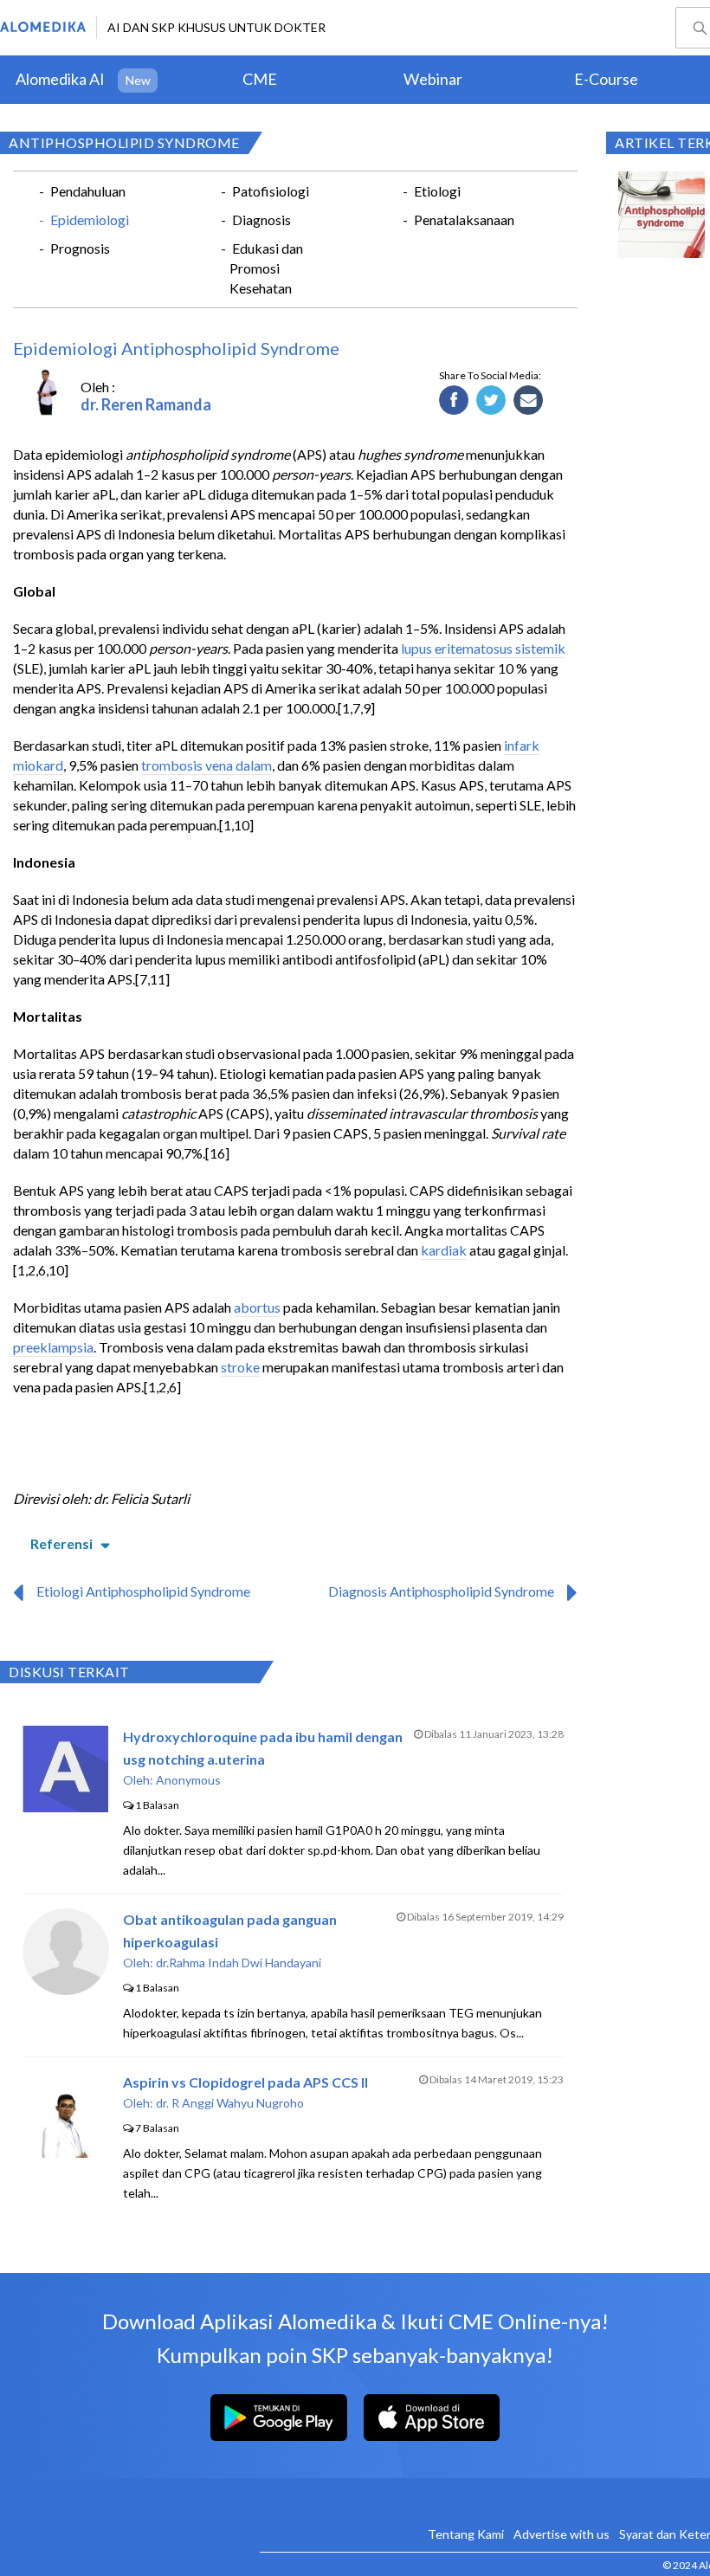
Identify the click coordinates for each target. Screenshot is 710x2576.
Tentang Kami (466, 2534)
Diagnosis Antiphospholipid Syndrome (441, 1591)
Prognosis (80, 248)
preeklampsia (53, 1347)
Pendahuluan (88, 191)
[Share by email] (529, 401)
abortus (257, 1307)
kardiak (444, 1250)
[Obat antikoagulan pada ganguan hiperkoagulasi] (66, 1989)
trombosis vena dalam (207, 765)
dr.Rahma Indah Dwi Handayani (239, 1963)
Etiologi (437, 191)
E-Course (606, 79)
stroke (240, 1367)
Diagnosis (261, 220)
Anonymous (188, 1780)
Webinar (433, 79)
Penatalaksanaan (464, 220)
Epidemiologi (90, 220)
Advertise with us (562, 2534)
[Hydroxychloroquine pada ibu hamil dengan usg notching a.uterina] (65, 1807)
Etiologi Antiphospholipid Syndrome (143, 1591)
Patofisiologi (271, 191)
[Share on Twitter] (491, 401)
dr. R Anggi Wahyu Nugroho (230, 2103)
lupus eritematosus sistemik (483, 648)
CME (260, 79)
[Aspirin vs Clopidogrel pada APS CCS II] (66, 2152)
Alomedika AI (60, 79)
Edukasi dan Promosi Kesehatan (266, 268)
